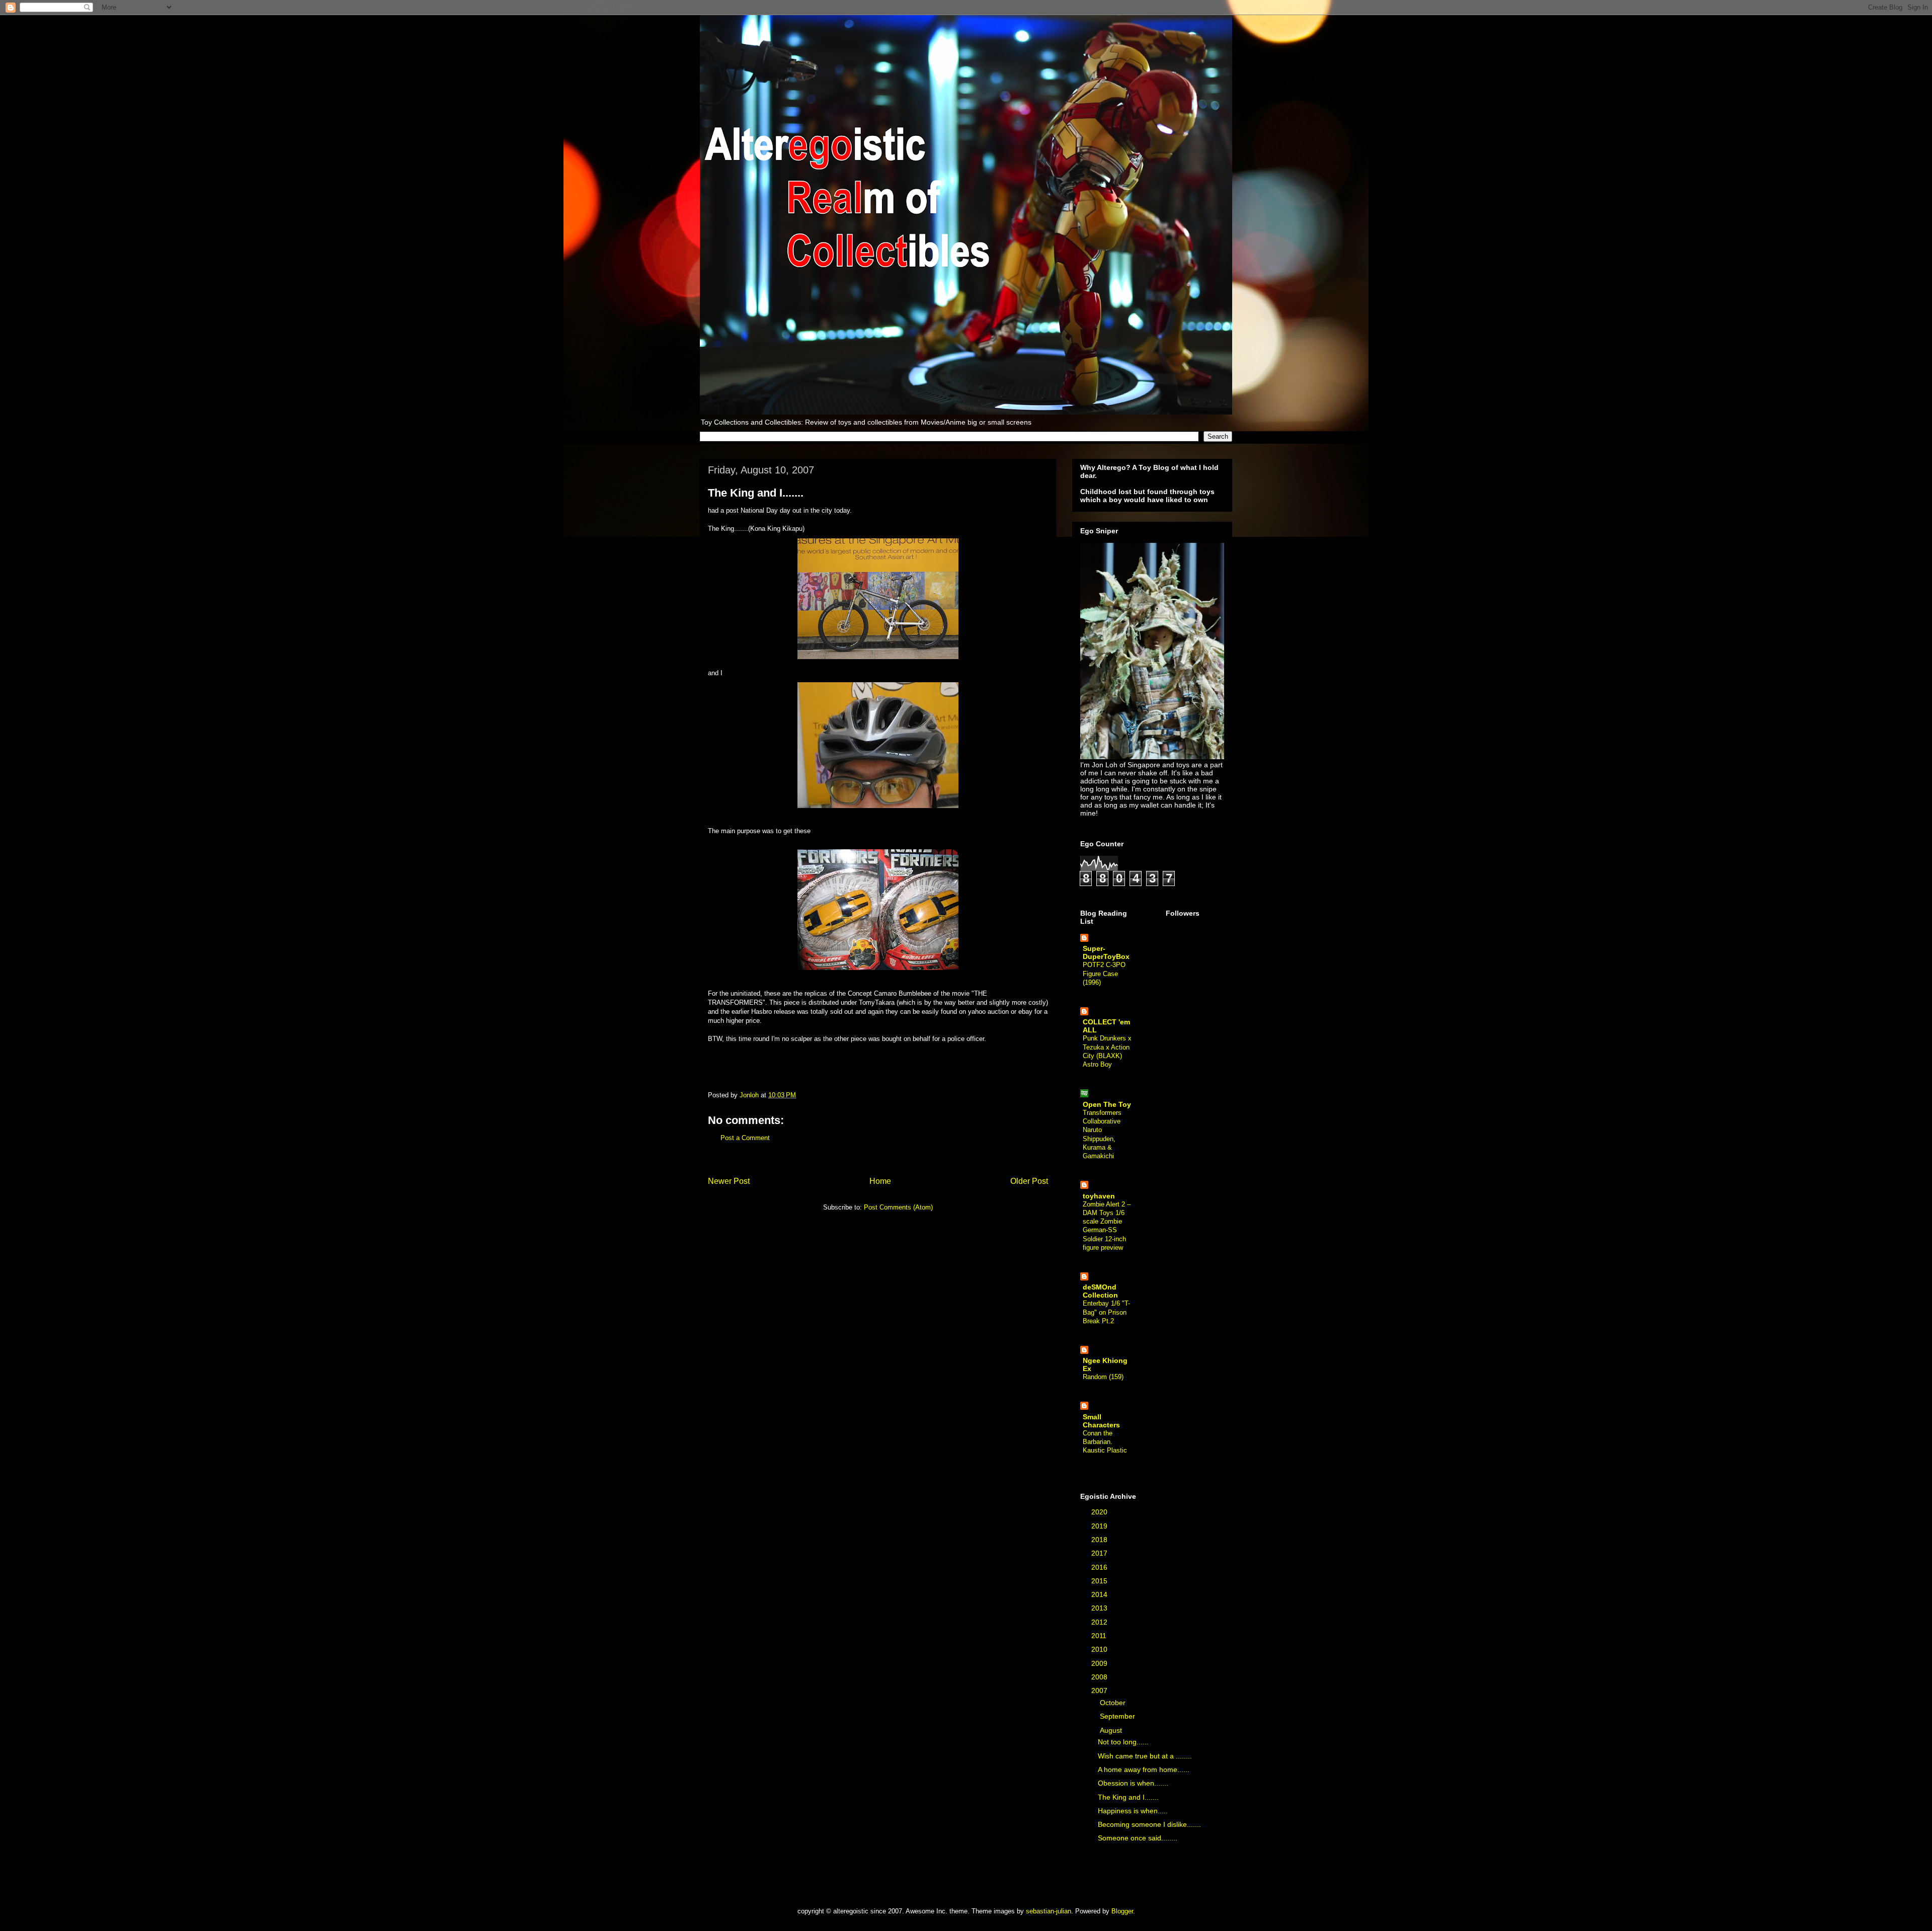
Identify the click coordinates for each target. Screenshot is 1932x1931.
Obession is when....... (1133, 1783)
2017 (1100, 1553)
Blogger (1122, 1911)
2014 (1100, 1594)
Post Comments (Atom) (898, 1207)
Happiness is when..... (1133, 1811)
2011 (1100, 1636)
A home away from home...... (1144, 1769)
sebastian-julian (1049, 1911)
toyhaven (1099, 1196)
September (1118, 1716)
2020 (1100, 1512)
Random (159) (1103, 1377)
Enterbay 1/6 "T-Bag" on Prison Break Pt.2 (1106, 1312)
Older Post (1029, 1181)
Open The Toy (1107, 1104)
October (1114, 1703)
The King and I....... (1128, 1797)
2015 (1100, 1581)
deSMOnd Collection (1100, 1291)
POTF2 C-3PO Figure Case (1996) (1104, 974)
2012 (1100, 1622)
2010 (1100, 1649)
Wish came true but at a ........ (1145, 1756)
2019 (1100, 1526)
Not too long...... (1123, 1742)
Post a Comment (745, 1138)
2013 (1100, 1608)
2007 (1100, 1691)
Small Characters (1101, 1421)
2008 (1100, 1677)
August (1112, 1730)
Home (880, 1181)
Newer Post (729, 1181)
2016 (1100, 1567)
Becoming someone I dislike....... (1149, 1824)
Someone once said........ (1138, 1838)
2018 (1100, 1540)
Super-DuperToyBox (1106, 952)
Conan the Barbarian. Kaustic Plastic (1105, 1442)
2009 (1100, 1663)
